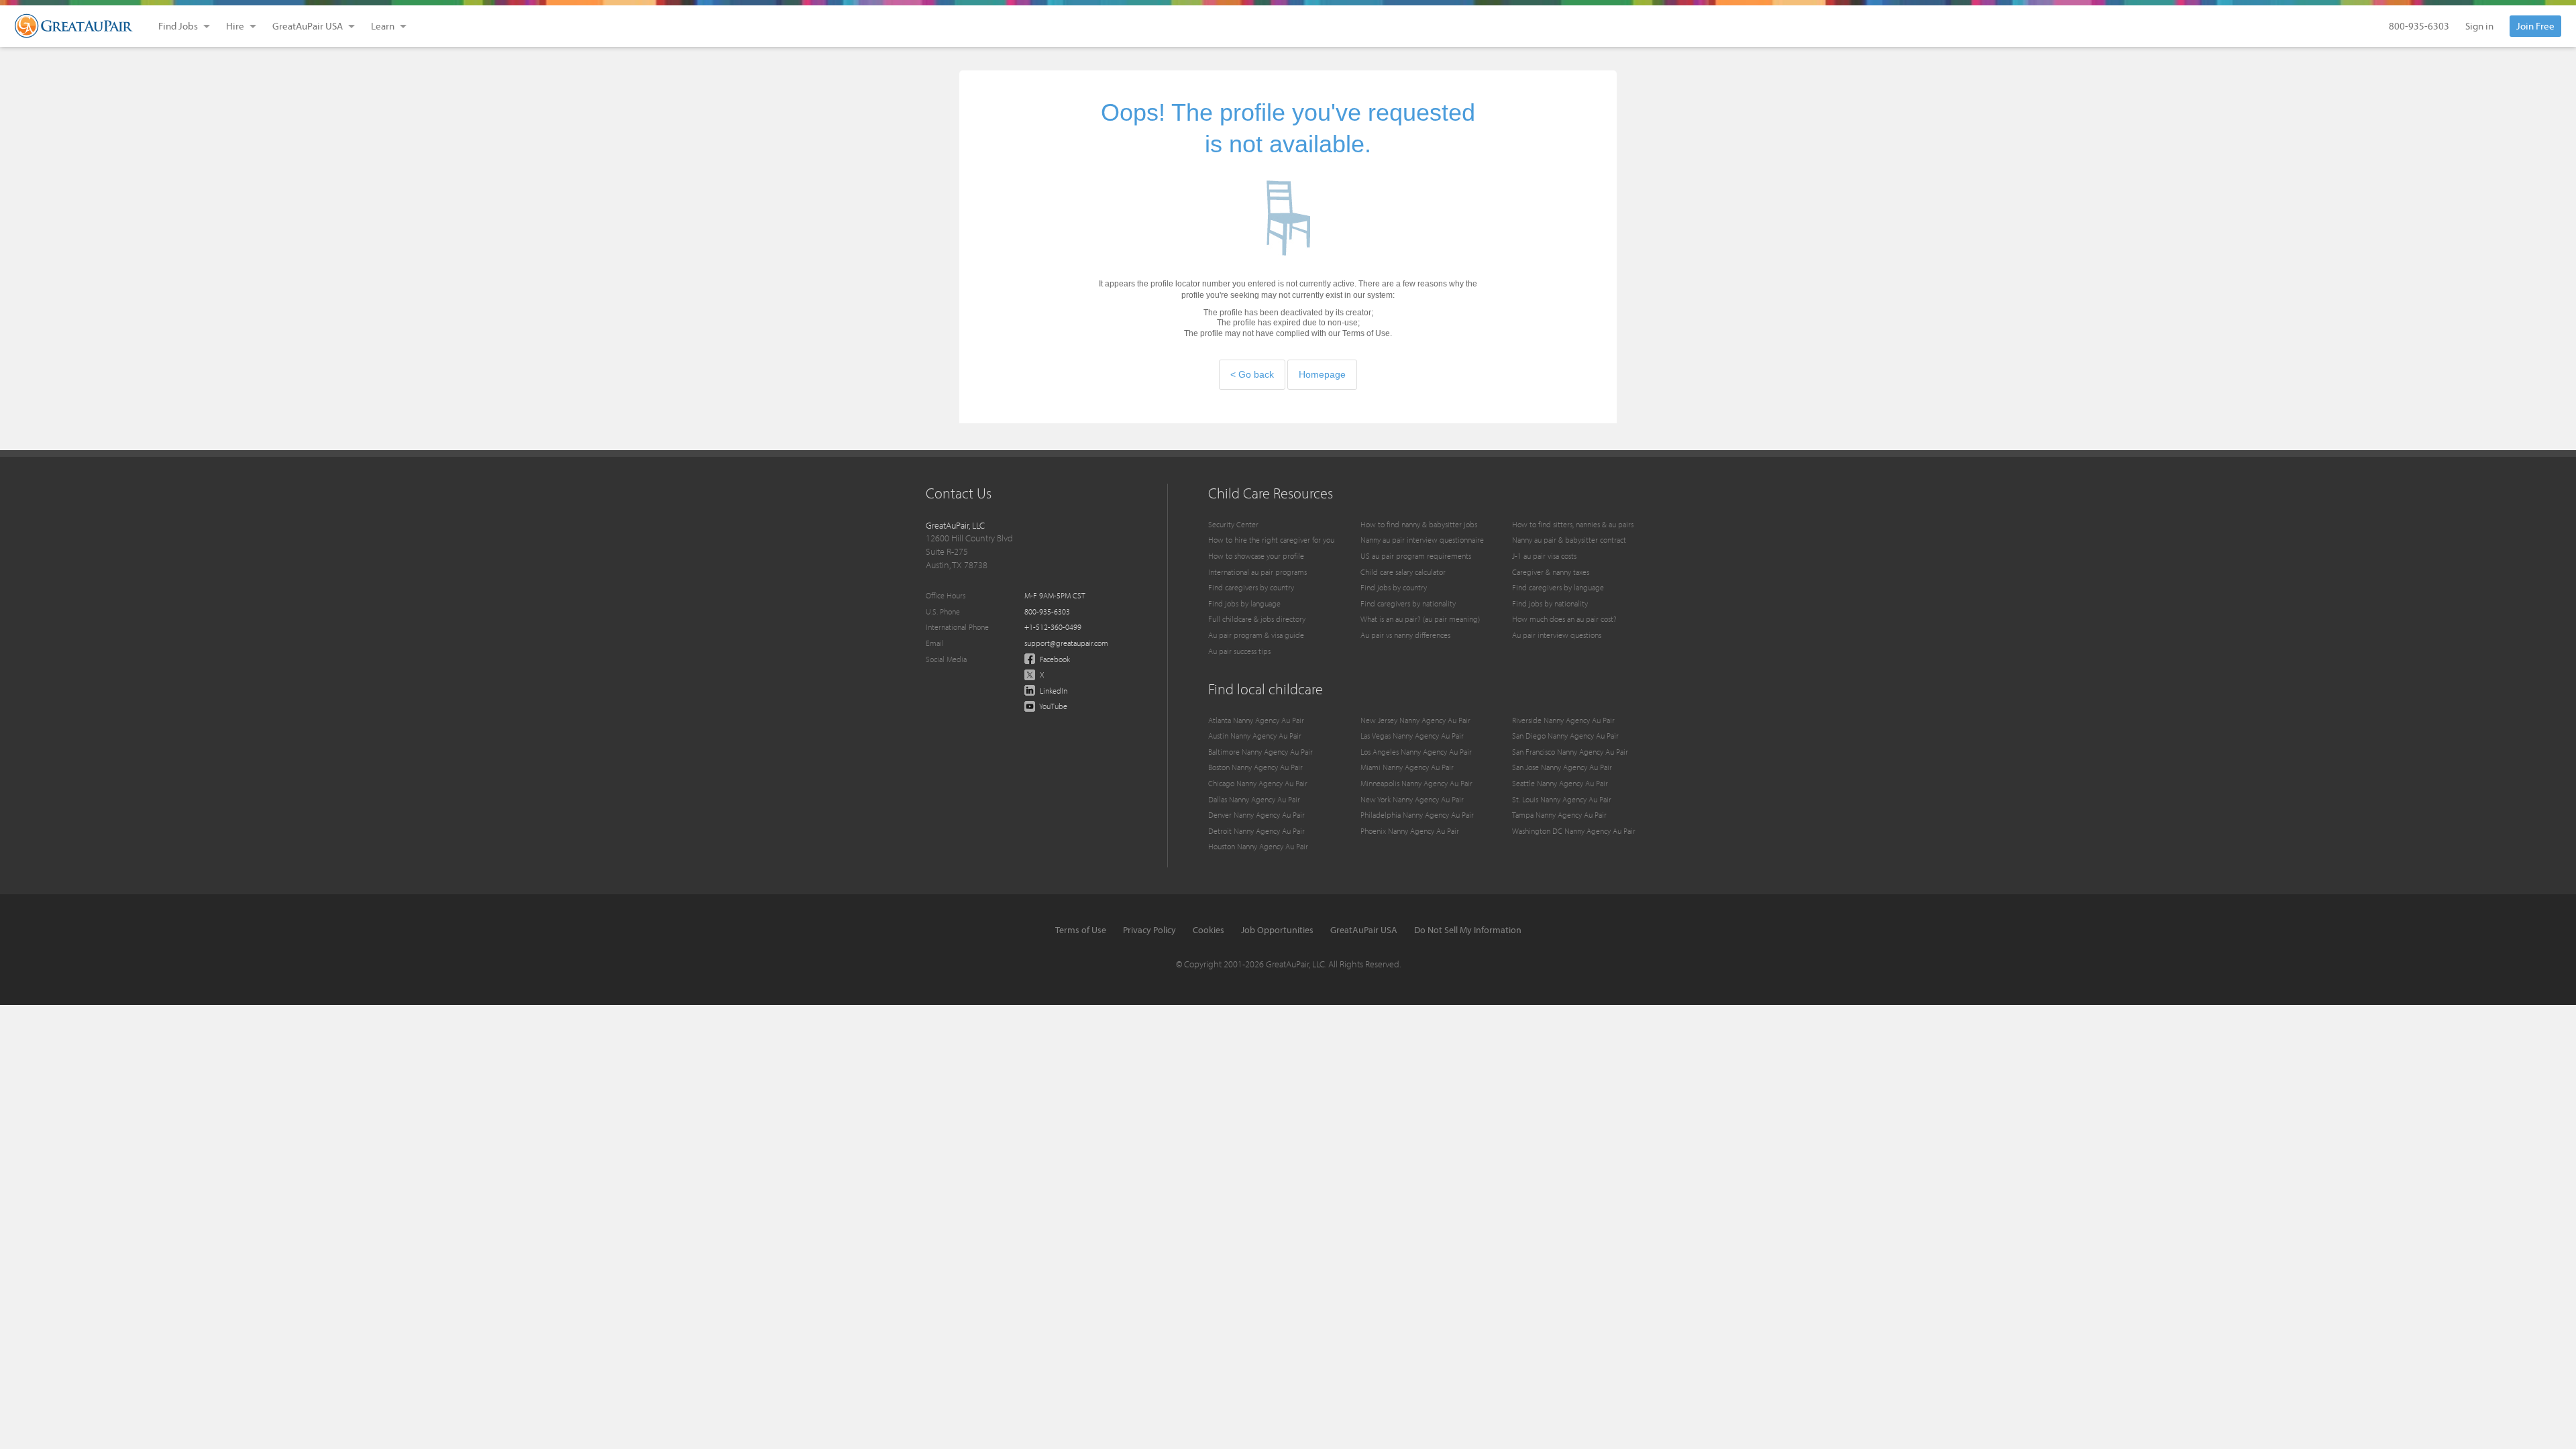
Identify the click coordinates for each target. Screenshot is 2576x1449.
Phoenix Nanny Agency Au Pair (1410, 831)
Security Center (1233, 524)
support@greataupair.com (1066, 643)
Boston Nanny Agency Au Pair (1255, 767)
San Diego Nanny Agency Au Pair (1565, 736)
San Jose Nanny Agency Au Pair (1562, 767)
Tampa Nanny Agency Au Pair (1559, 815)
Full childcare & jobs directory (1257, 619)
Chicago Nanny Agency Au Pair (1258, 783)
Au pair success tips (1239, 651)
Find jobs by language (1244, 603)
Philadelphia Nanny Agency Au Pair (1417, 815)
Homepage (1322, 374)
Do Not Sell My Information (1468, 930)
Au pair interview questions (1557, 635)
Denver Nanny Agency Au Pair (1256, 815)
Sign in (2479, 26)
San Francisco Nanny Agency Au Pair (1570, 752)
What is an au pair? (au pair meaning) (1420, 619)
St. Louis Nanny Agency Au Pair (1562, 799)
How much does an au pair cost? (1564, 619)
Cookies (1209, 930)
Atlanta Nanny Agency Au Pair (1256, 720)
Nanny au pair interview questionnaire (1422, 540)
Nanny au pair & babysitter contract (1569, 540)
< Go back (1252, 374)
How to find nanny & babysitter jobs (1419, 524)
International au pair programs (1257, 572)
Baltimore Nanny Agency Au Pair (1260, 752)
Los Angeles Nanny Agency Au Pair (1416, 752)
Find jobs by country (1394, 587)
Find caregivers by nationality (1408, 603)
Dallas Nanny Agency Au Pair (1254, 799)
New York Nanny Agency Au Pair (1412, 799)
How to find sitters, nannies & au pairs (1573, 524)
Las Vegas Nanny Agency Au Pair (1412, 736)
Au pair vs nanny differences (1405, 635)
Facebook (1054, 659)
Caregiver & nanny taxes (1551, 572)
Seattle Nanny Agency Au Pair (1560, 783)
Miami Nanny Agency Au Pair (1407, 767)
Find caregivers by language (1558, 587)
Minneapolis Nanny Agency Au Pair (1416, 783)
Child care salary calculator (1403, 572)
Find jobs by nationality (1550, 603)
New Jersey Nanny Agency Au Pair (1415, 720)
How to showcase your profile (1256, 556)
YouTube (1053, 706)
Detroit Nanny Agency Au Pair (1256, 831)
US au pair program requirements (1416, 556)
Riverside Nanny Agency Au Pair (1563, 720)
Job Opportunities (1277, 930)
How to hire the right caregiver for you (1271, 540)
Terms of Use (1081, 930)
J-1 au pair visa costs (1544, 556)
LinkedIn (1053, 691)
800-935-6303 (2419, 26)
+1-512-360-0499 (1053, 627)
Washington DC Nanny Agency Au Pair (1574, 831)
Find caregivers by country (1251, 587)
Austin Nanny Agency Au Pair (1255, 736)
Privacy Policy (1149, 930)
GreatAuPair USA (1364, 930)
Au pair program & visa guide (1256, 635)
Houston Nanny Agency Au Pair (1258, 846)
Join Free (2535, 26)
